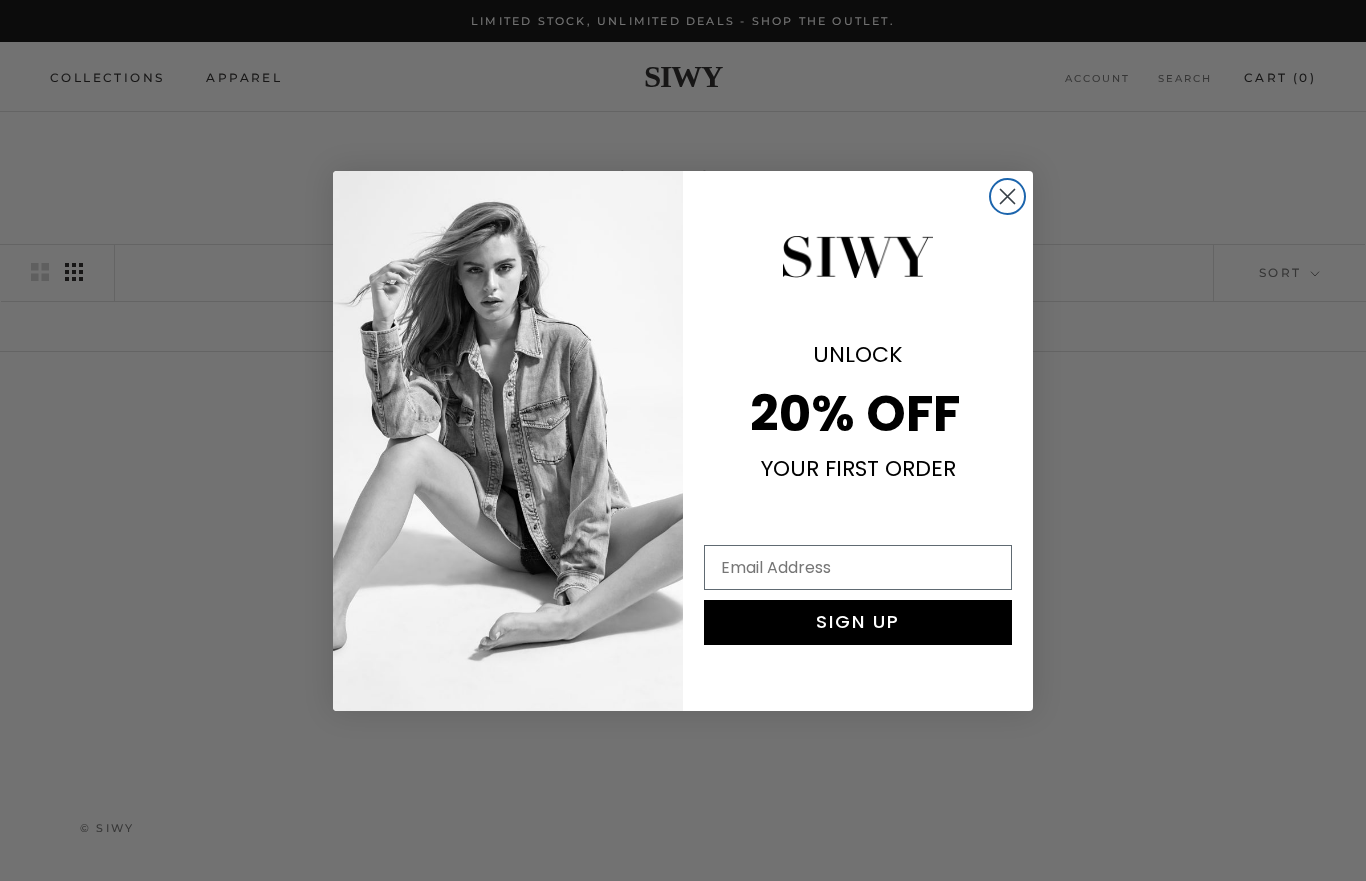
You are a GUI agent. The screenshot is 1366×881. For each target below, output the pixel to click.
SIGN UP (858, 621)
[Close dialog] (1007, 196)
